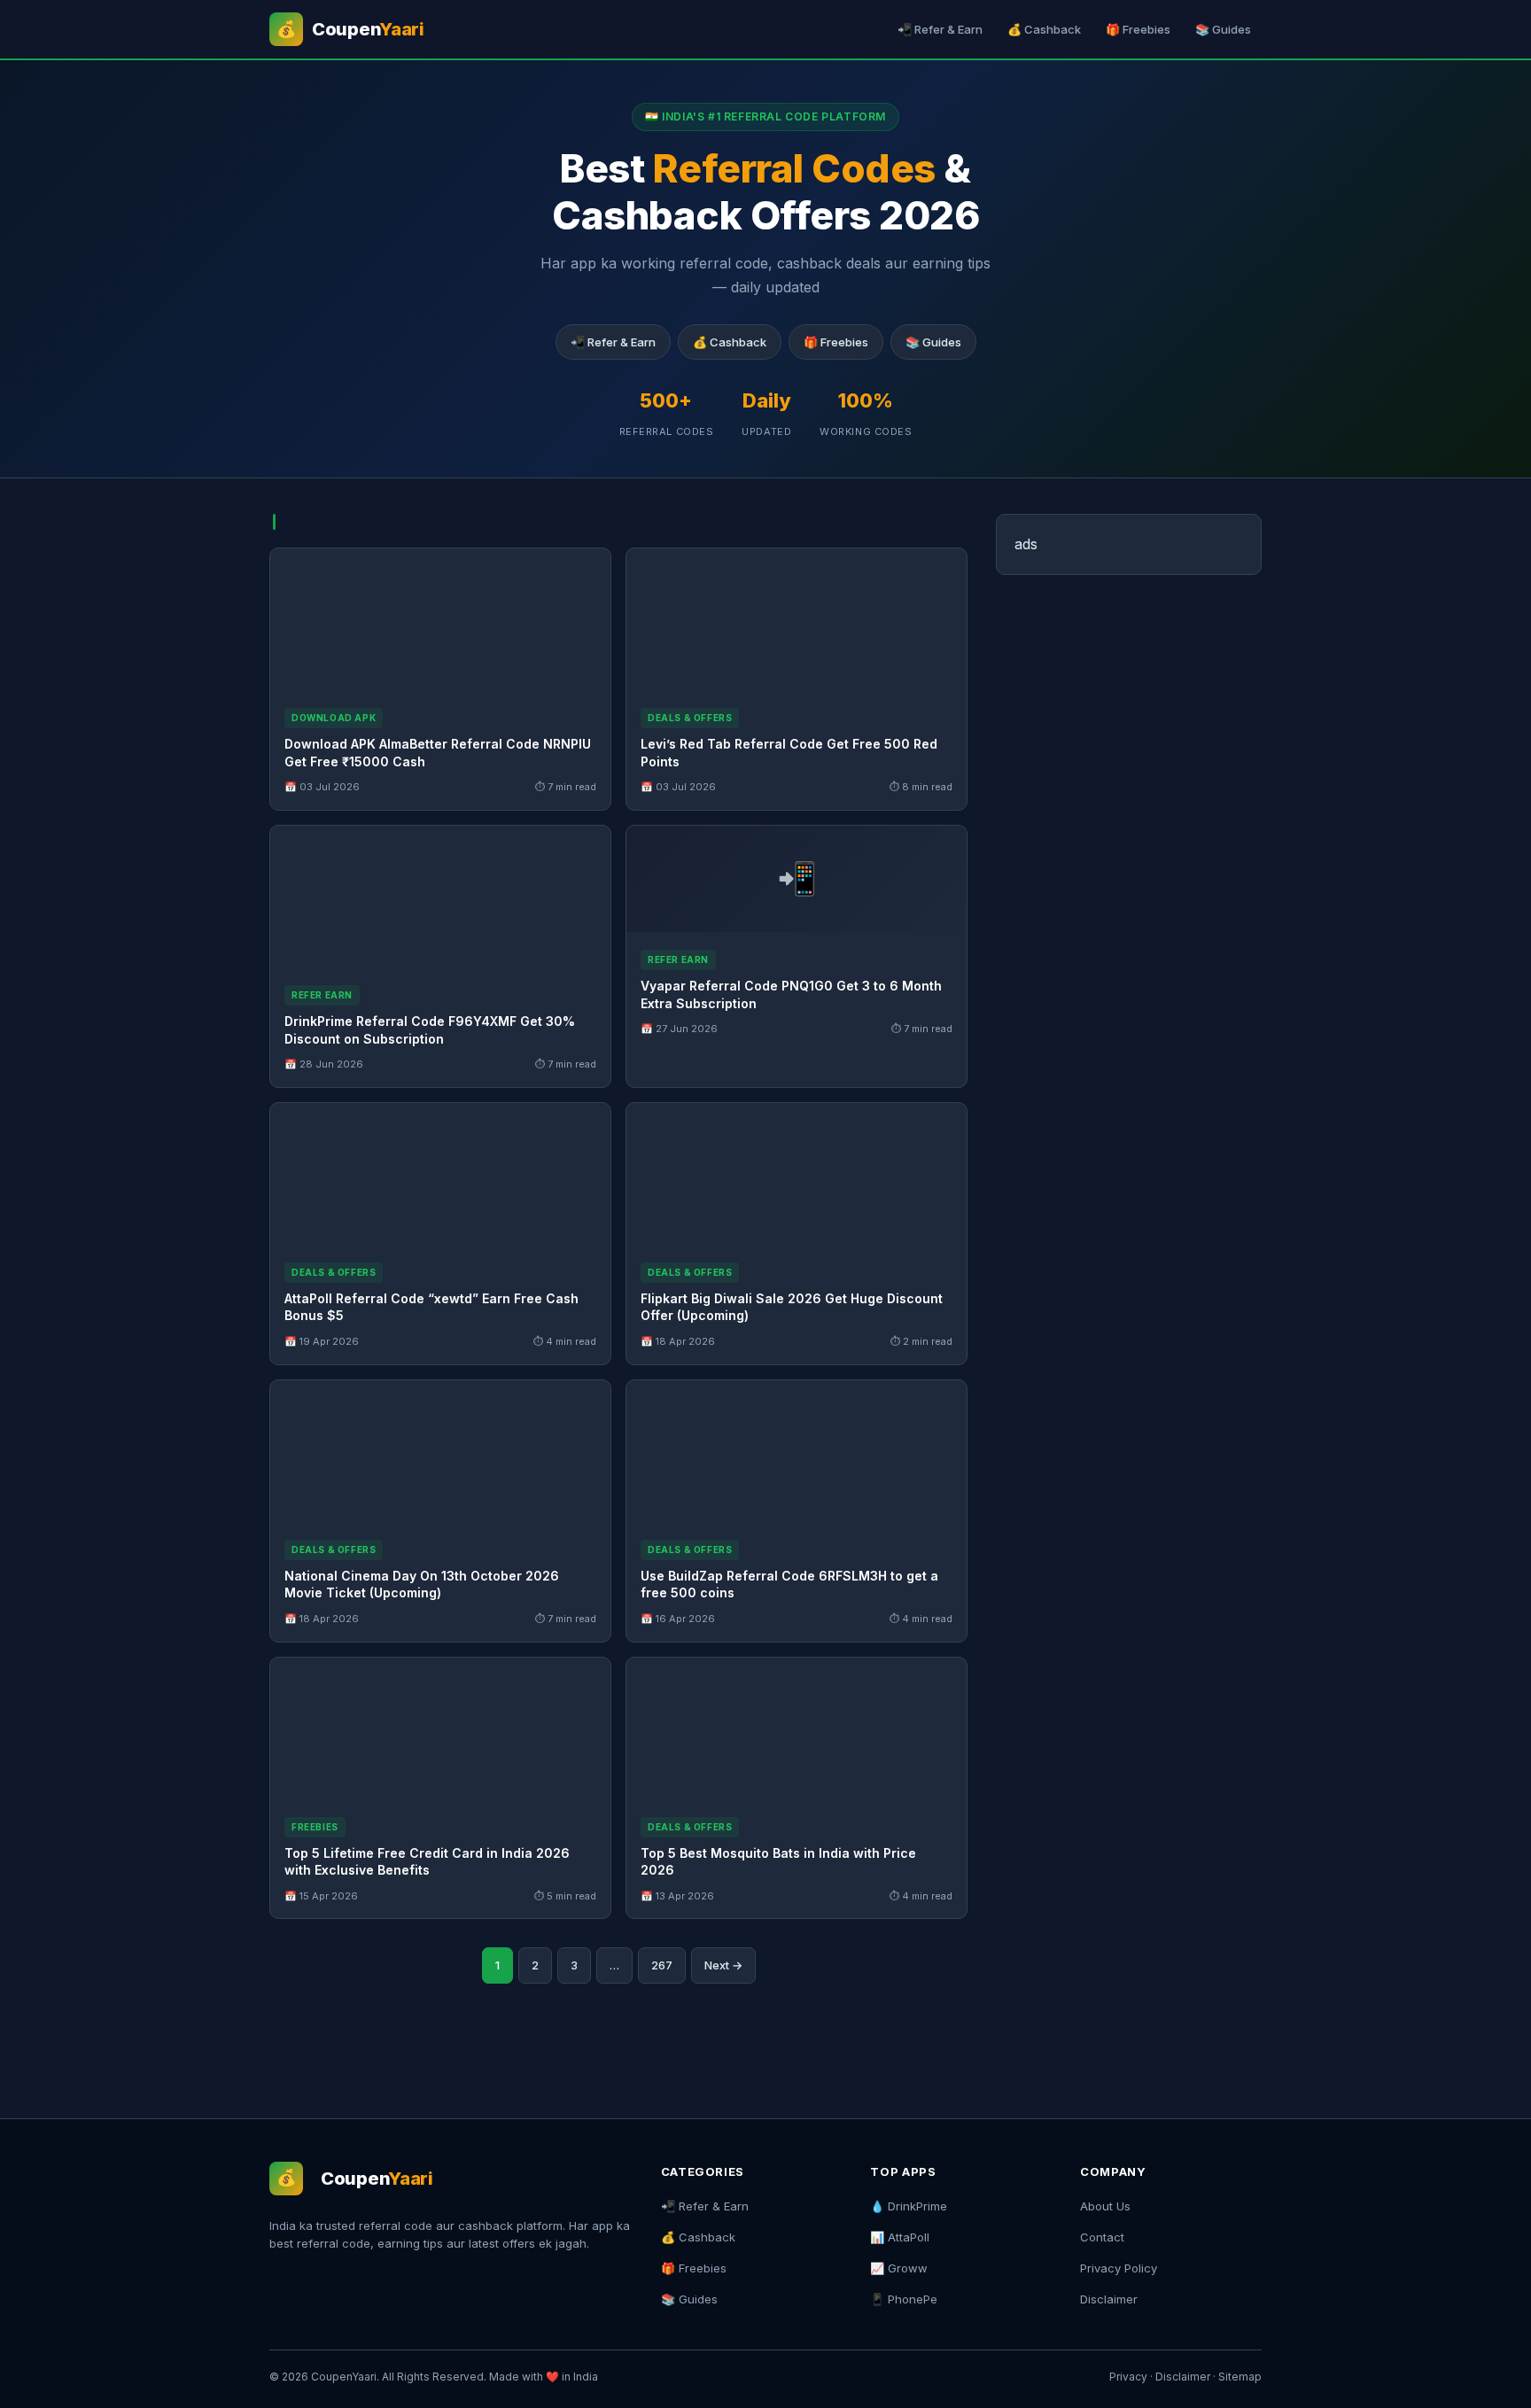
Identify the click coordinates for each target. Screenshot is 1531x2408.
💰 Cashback (1044, 29)
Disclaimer (1109, 2299)
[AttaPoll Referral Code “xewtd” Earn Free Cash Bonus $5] (440, 1174)
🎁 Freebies (1138, 29)
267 (662, 1965)
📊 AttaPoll (900, 2237)
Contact (1102, 2237)
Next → (723, 1965)
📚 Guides (1223, 29)
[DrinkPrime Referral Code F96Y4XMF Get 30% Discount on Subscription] (440, 897)
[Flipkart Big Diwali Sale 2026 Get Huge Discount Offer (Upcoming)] (797, 1174)
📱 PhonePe (904, 2299)
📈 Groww (899, 2268)
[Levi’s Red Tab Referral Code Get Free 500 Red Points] (797, 619)
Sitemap (1240, 2377)
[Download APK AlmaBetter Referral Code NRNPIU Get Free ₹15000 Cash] (440, 619)
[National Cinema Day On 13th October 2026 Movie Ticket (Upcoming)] (440, 1451)
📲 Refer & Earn (940, 29)
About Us (1105, 2206)
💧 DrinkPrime (909, 2206)
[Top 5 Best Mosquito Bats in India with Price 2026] (797, 1728)
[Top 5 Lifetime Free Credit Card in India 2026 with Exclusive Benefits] (440, 1728)
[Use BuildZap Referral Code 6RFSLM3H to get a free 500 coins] (797, 1451)
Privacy (1128, 2377)
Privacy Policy (1119, 2268)
